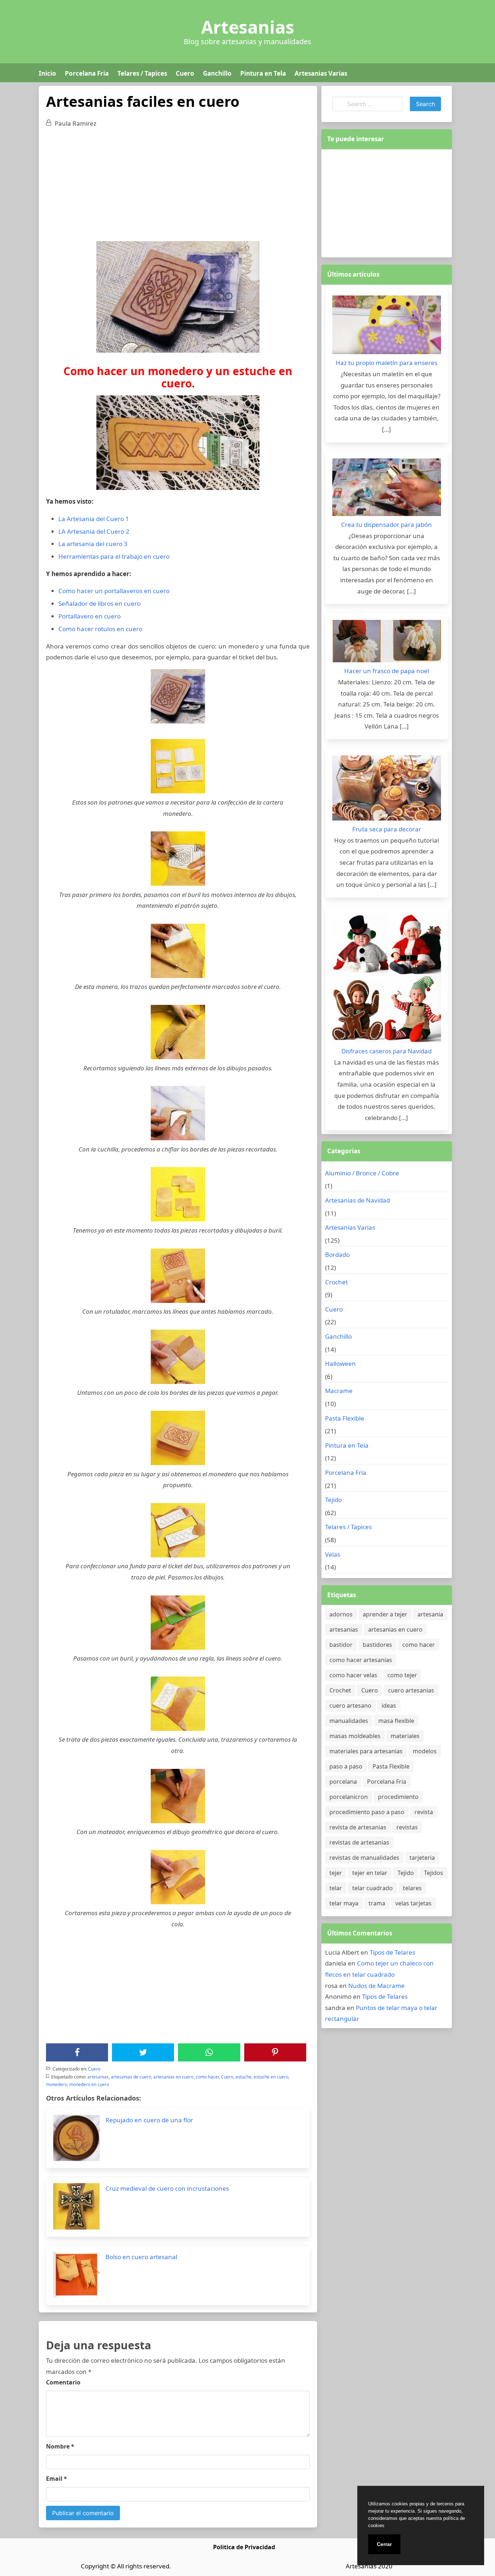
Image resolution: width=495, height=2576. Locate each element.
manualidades (349, 1721)
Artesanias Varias (321, 73)
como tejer (402, 1675)
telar (336, 1888)
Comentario (63, 2382)
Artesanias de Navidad (357, 1200)
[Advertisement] (178, 187)
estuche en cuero (271, 2077)
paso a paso (346, 1766)
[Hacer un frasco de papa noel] (387, 643)
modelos (425, 1751)
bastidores (377, 1645)
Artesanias (248, 27)
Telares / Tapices (142, 73)
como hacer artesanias (361, 1660)
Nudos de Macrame (377, 1986)
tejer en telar (370, 1873)
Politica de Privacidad (244, 2547)
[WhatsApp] (209, 2052)
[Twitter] (143, 2052)
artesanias (98, 2077)
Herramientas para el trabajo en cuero (114, 556)
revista (424, 1812)
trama (377, 1903)
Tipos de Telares (392, 1952)
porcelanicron (349, 1797)
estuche (244, 2077)
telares (412, 1888)
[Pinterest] (275, 2052)
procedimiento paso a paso (367, 1812)
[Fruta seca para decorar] (387, 790)
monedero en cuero (89, 2084)
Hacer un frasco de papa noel (387, 671)
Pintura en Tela (263, 73)
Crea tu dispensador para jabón (386, 525)
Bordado (337, 1255)
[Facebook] (77, 2052)
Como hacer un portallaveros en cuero (114, 591)
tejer (336, 1873)
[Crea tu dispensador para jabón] (387, 489)
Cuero (185, 73)
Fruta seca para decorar (387, 829)
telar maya (344, 1903)
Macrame (339, 1391)
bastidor (341, 1645)
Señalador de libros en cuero (99, 603)
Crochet (336, 1282)
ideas (389, 1706)
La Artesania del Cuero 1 (94, 519)
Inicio (47, 73)
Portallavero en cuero (90, 616)
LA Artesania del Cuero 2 (94, 531)
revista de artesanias (358, 1827)
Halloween (340, 1363)
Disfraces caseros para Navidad (386, 1051)
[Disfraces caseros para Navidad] (387, 980)
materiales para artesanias (366, 1751)
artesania (430, 1614)
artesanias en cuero (173, 2077)
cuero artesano (350, 1706)
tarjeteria (422, 1858)
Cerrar (384, 2544)
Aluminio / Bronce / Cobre (362, 1173)
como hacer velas (353, 1675)
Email (57, 2479)
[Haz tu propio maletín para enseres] (387, 327)
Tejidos (434, 1873)
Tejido (333, 1500)
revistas (407, 1827)
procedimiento (398, 1797)
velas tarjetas (413, 1903)
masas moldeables (355, 1736)
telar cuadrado (373, 1888)
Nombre (60, 2446)
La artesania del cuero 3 (93, 544)
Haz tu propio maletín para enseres (386, 363)
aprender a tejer (385, 1614)
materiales (405, 1736)
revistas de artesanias (359, 1842)
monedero (57, 2084)
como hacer (207, 2077)
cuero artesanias (411, 1690)
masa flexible (396, 1721)
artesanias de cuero (131, 2077)
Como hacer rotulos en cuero (100, 629)
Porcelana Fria (87, 73)
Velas (333, 1554)
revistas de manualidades (364, 1858)
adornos (341, 1614)
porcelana (343, 1782)
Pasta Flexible (345, 1418)
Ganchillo (217, 73)
